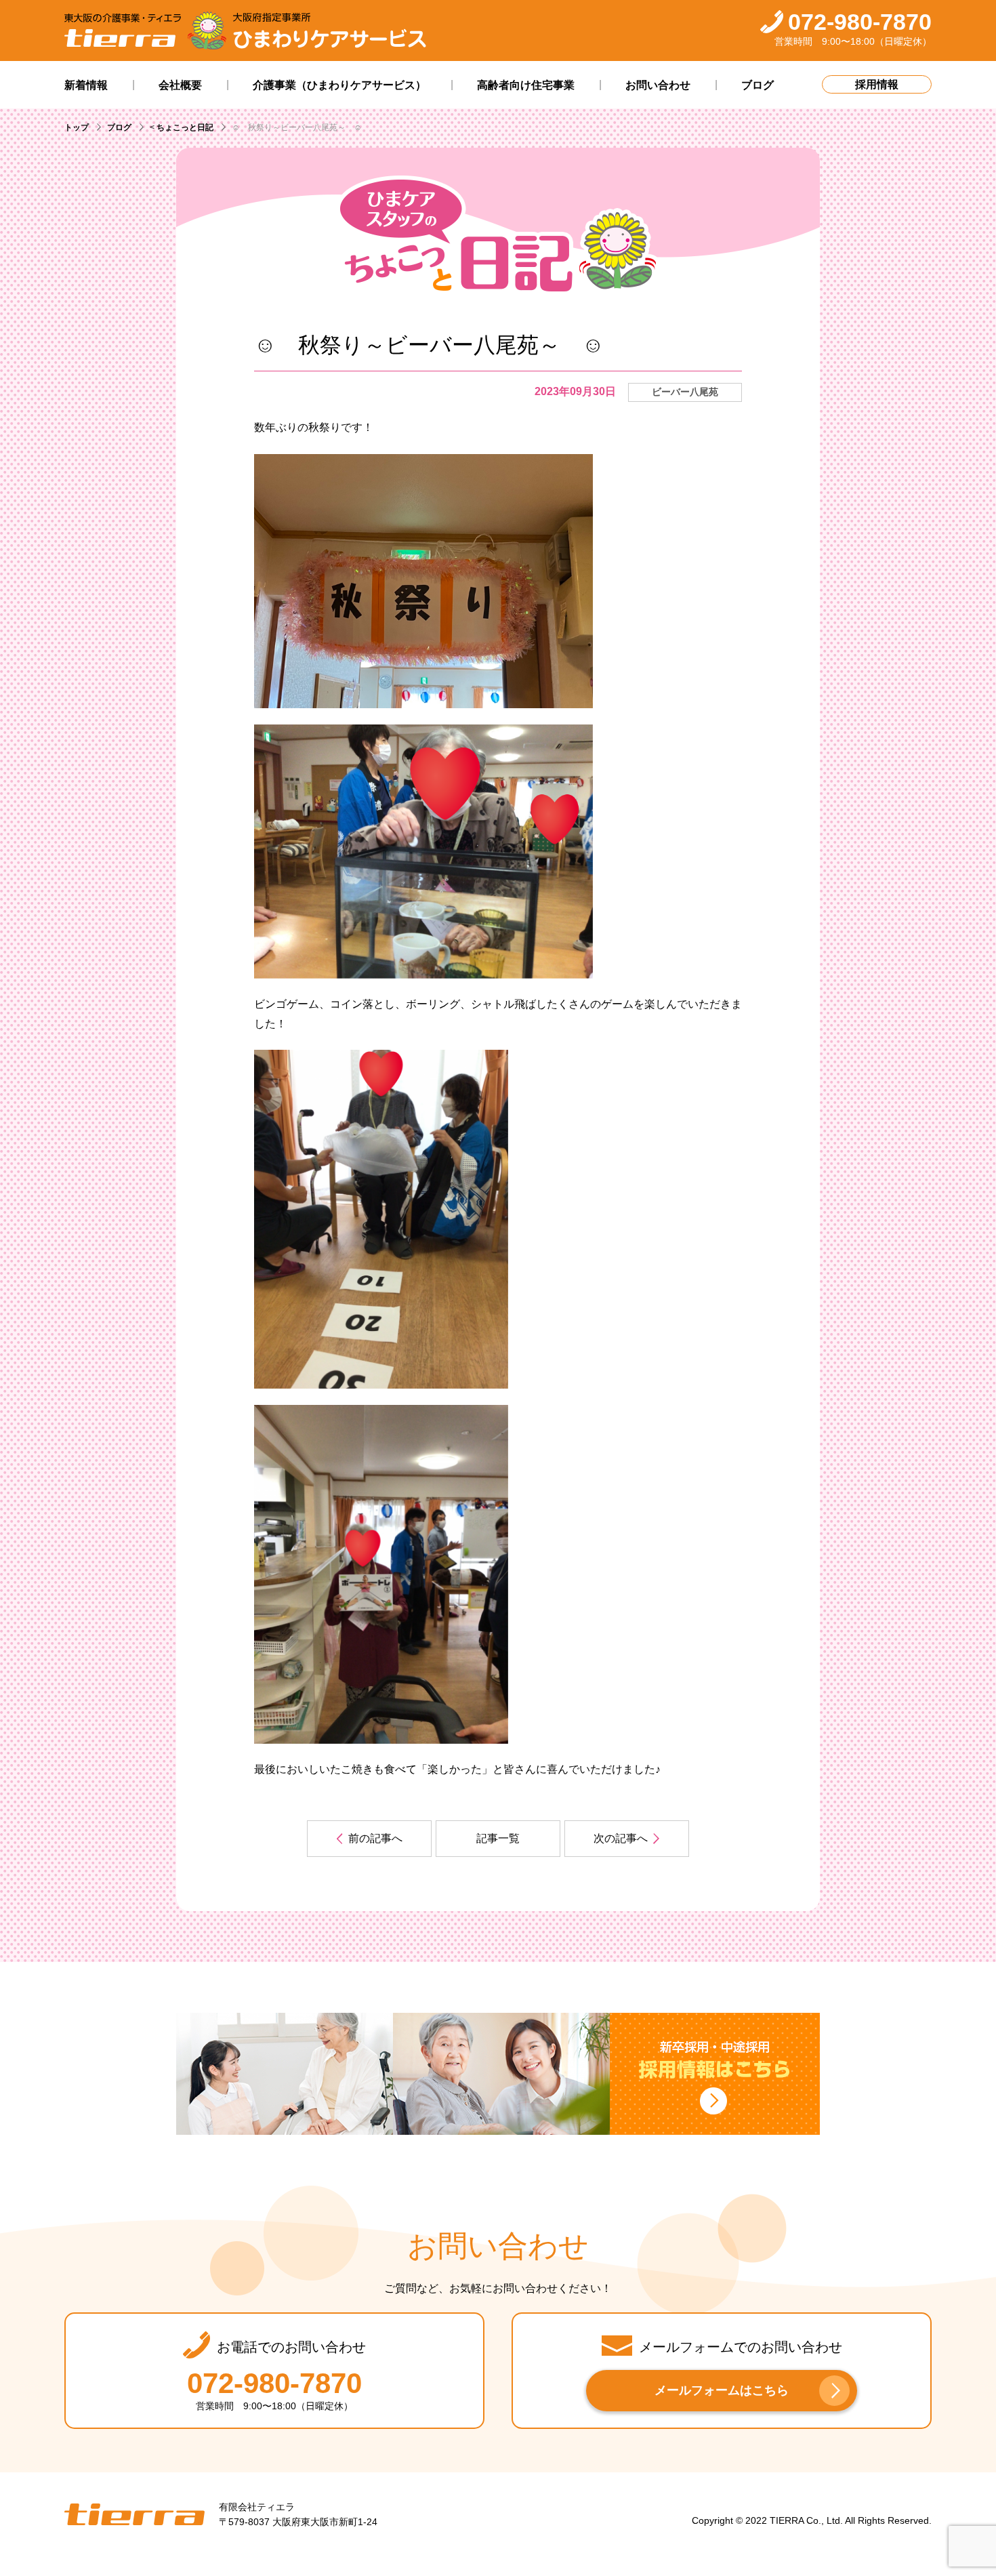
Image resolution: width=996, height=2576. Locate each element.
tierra (134, 2514)
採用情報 (877, 84)
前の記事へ (375, 1838)
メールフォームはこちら (722, 2390)
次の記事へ (621, 1838)
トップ (77, 127)
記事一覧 (498, 1838)
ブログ (119, 127)
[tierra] (123, 31)
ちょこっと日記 (185, 127)
